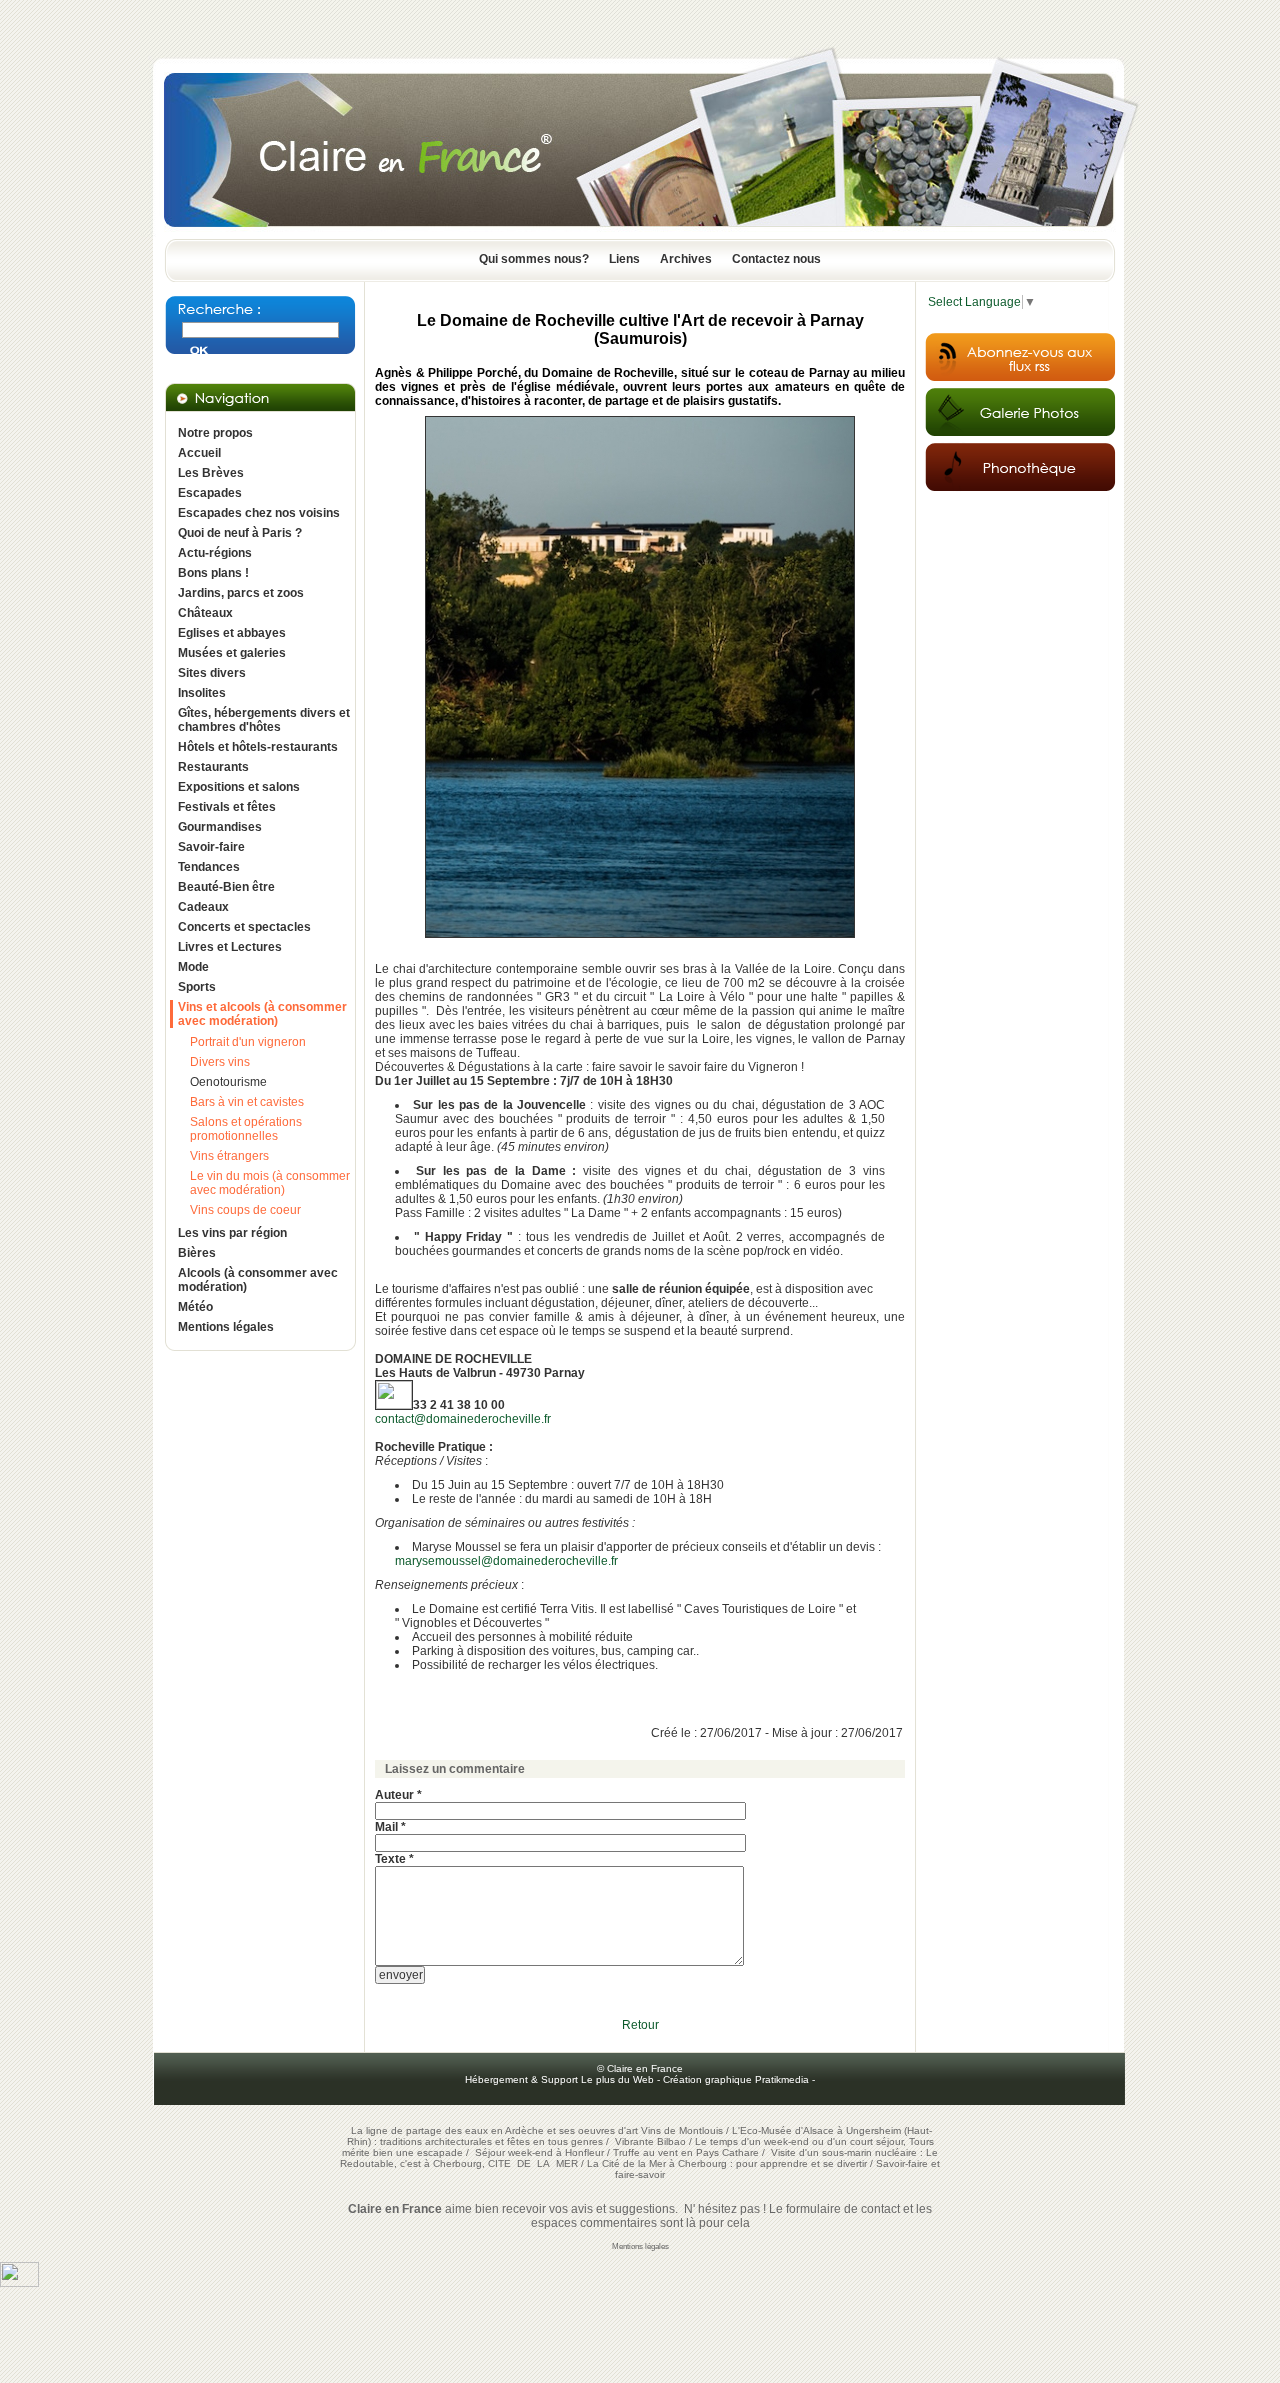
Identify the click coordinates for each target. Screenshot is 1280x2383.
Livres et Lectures (230, 947)
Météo (195, 1307)
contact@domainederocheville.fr (463, 1419)
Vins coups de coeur (245, 1210)
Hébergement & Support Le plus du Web (561, 2079)
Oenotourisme (228, 1082)
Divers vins (220, 1062)
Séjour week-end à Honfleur (539, 2152)
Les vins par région (232, 1233)
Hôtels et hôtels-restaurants (258, 747)
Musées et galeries (232, 653)
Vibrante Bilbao (652, 2141)
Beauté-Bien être (226, 887)
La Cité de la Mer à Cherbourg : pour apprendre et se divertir (727, 2163)
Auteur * (398, 1795)
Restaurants (213, 767)
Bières (197, 1253)
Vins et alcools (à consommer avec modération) (262, 1014)
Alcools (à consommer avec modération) (258, 1280)
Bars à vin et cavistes (247, 1102)
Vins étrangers (229, 1156)
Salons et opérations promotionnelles (246, 1129)
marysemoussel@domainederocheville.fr (506, 1561)
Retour (640, 2025)
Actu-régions (215, 553)
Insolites (202, 693)
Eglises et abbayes (232, 633)
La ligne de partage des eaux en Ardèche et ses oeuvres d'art (494, 2130)
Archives (686, 259)
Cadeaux (203, 907)
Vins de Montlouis (682, 2130)
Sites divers (212, 673)
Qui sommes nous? (534, 259)
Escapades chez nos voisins (259, 513)
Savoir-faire (211, 847)
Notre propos (215, 433)
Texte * (394, 1859)
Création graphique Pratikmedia (736, 2079)
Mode (193, 967)
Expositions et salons (239, 787)
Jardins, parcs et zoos (241, 593)
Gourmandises (220, 827)
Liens (624, 259)
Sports (197, 987)
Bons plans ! (213, 573)
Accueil (199, 453)
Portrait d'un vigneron (248, 1042)
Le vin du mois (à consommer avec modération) (270, 1183)
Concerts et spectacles (244, 927)
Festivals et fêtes (227, 807)
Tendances (209, 867)
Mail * (390, 1827)
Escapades (210, 493)
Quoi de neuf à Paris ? (240, 533)
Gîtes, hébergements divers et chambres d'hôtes (264, 720)
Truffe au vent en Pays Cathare (686, 2152)
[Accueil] (640, 233)
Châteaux (205, 613)
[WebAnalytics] (19, 2283)
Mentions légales (226, 1327)
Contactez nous (776, 259)
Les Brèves (211, 473)
